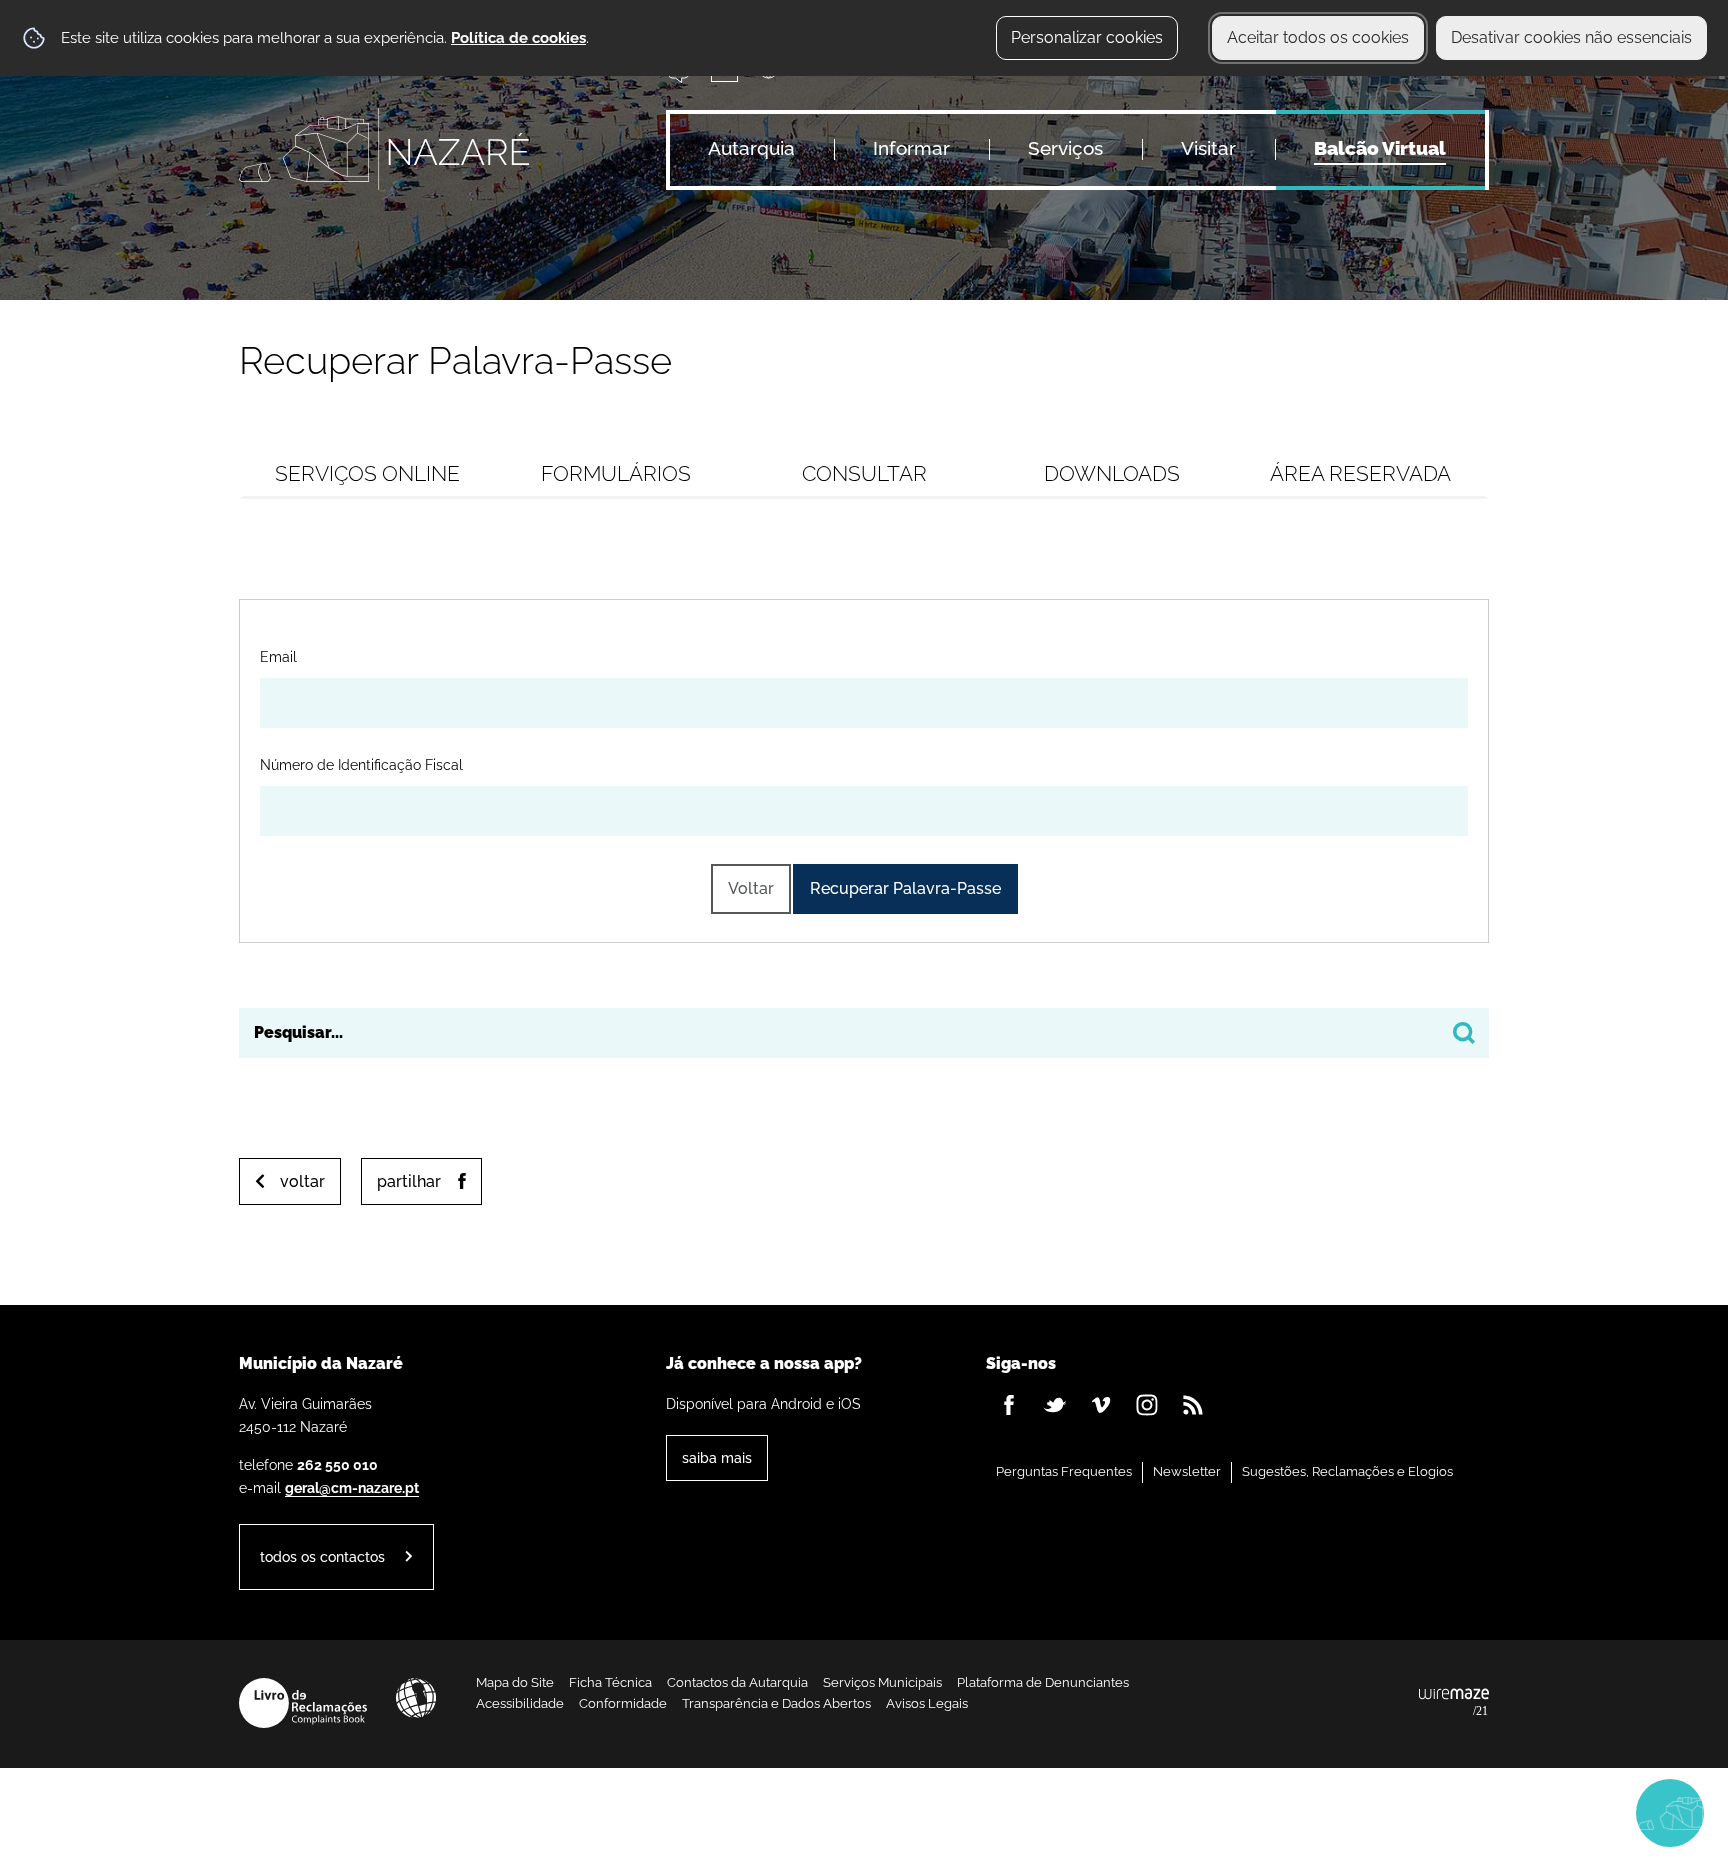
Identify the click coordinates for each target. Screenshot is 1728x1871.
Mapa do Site (515, 1682)
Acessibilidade (416, 1698)
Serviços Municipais (882, 1682)
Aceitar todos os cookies (1318, 37)
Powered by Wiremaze (1454, 1703)
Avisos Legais (927, 1703)
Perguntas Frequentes (1064, 1471)
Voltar (751, 888)
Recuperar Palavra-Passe (905, 888)
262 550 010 (337, 1464)
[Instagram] (1147, 1405)
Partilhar (409, 1181)
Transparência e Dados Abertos (776, 1703)
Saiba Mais (717, 1457)
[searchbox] (864, 1033)
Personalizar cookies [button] (1087, 37)
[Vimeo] (1101, 1405)
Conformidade (623, 1703)
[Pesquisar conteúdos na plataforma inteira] (1464, 1033)
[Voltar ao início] (384, 149)
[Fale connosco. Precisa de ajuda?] (1495, 1812)
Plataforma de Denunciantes (1043, 1682)
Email (278, 656)
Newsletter (1187, 1471)
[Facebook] (1009, 1405)
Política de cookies (518, 38)
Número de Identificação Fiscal (361, 764)
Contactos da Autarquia (737, 1682)
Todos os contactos (322, 1556)
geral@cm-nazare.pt (352, 1487)
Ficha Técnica (610, 1682)
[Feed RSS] (1193, 1405)
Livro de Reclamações (303, 1703)
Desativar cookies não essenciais (1571, 37)
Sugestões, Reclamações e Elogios (1347, 1471)
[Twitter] (1055, 1405)
